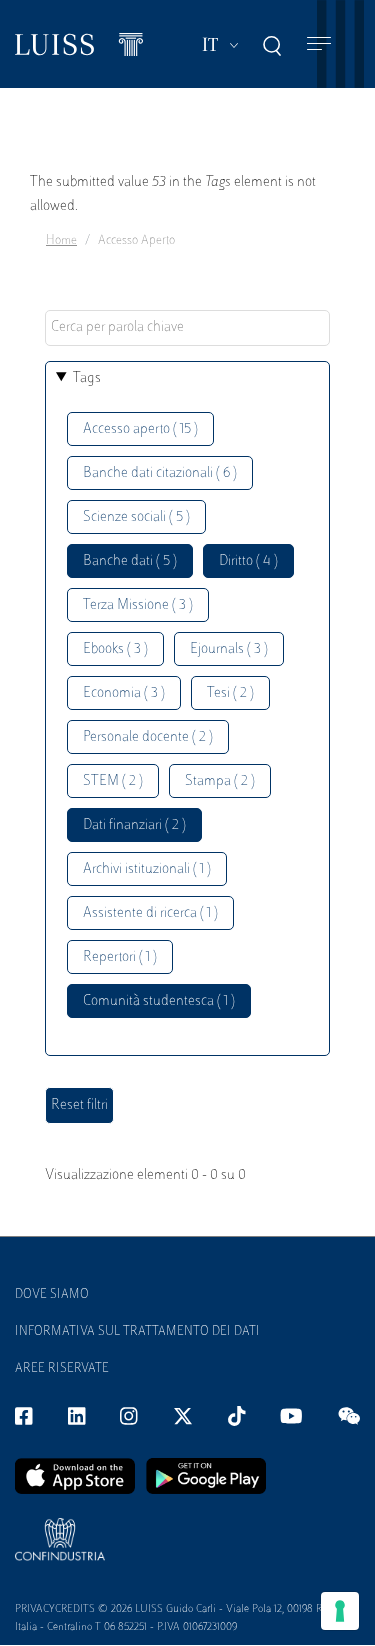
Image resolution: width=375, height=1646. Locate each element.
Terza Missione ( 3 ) (138, 605)
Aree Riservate (62, 1369)
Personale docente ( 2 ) (148, 737)
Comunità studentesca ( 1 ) (159, 1001)
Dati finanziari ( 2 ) (134, 825)
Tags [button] (87, 378)
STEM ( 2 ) (113, 781)
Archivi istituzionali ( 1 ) (147, 869)
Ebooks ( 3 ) (115, 649)
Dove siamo (52, 1295)
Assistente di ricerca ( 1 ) (150, 913)
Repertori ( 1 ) (120, 957)
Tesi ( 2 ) (230, 693)
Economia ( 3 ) (124, 693)
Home (61, 241)
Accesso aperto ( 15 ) (140, 429)
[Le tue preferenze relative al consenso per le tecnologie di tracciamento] (340, 1611)
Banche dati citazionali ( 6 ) (160, 473)
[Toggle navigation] (319, 44)
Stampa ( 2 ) (220, 781)
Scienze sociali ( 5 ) (136, 517)
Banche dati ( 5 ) (130, 561)
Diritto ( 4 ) (248, 561)
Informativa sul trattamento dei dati (137, 1332)
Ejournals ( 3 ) (229, 649)
